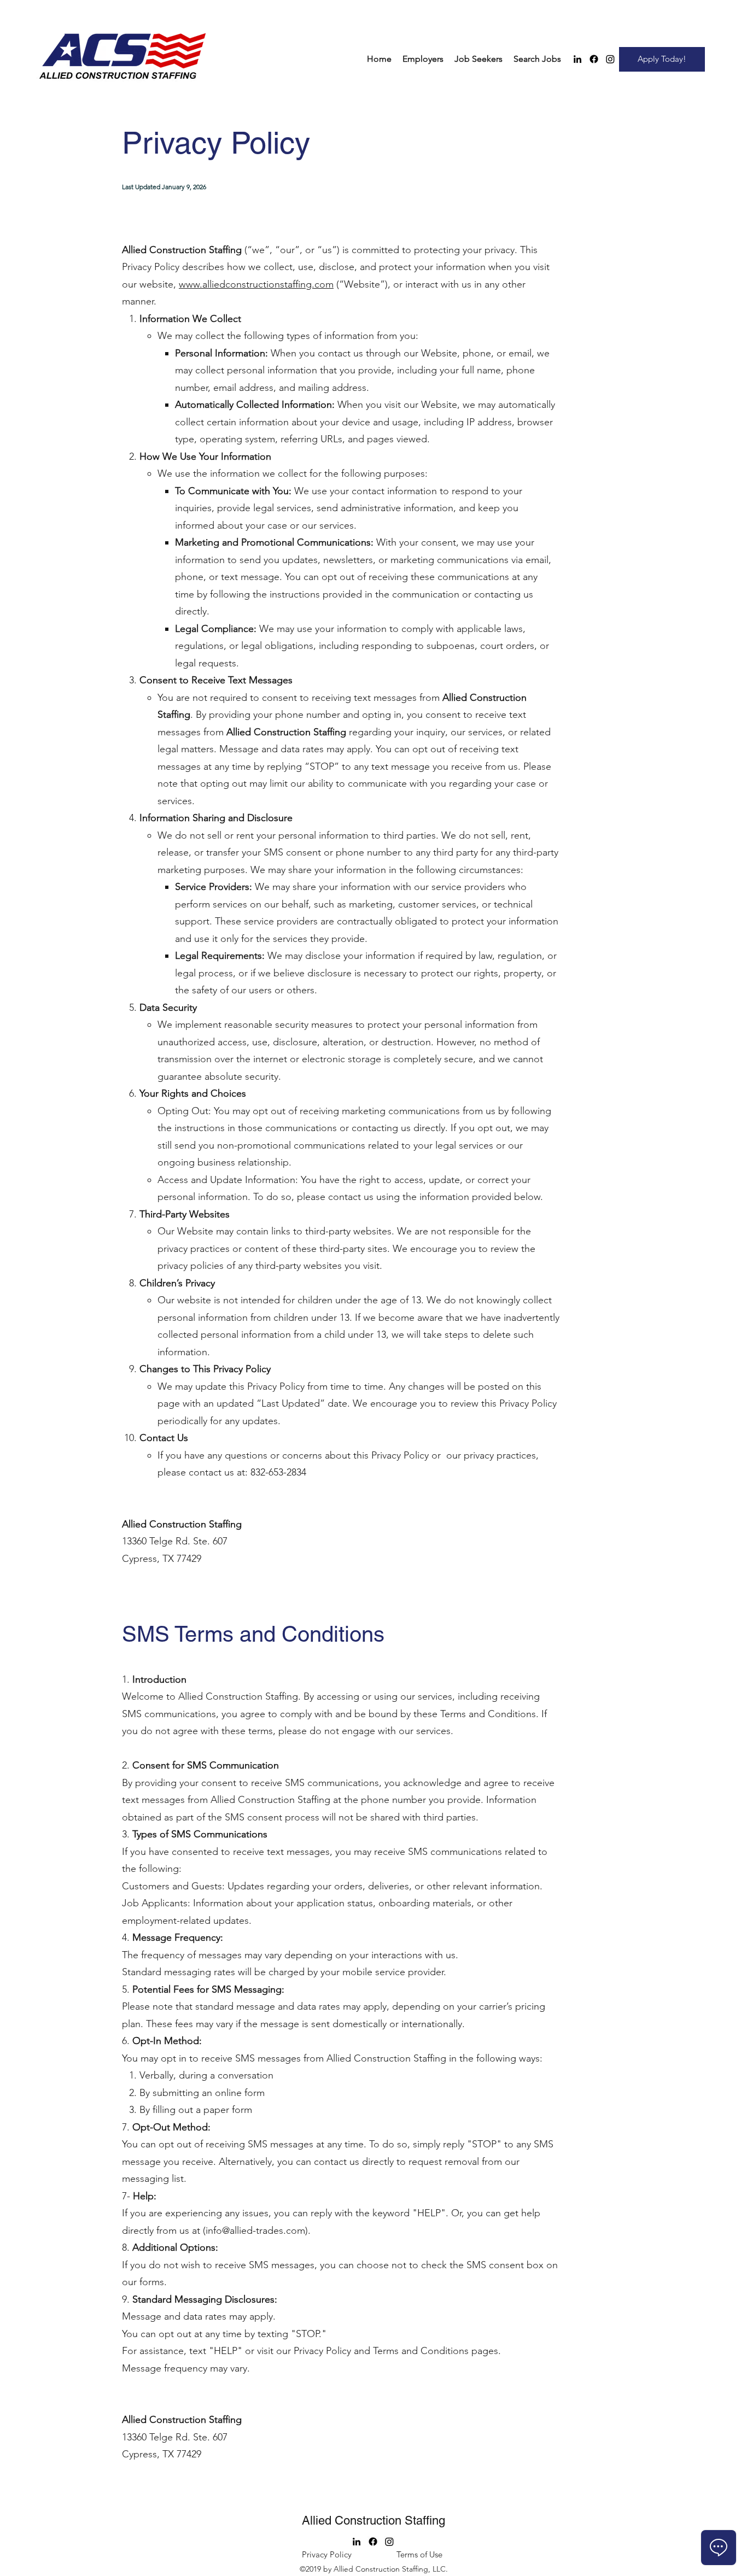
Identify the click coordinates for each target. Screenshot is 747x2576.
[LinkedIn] (577, 59)
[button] (423, 59)
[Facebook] (594, 59)
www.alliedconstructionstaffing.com (256, 284)
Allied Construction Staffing (373, 2521)
